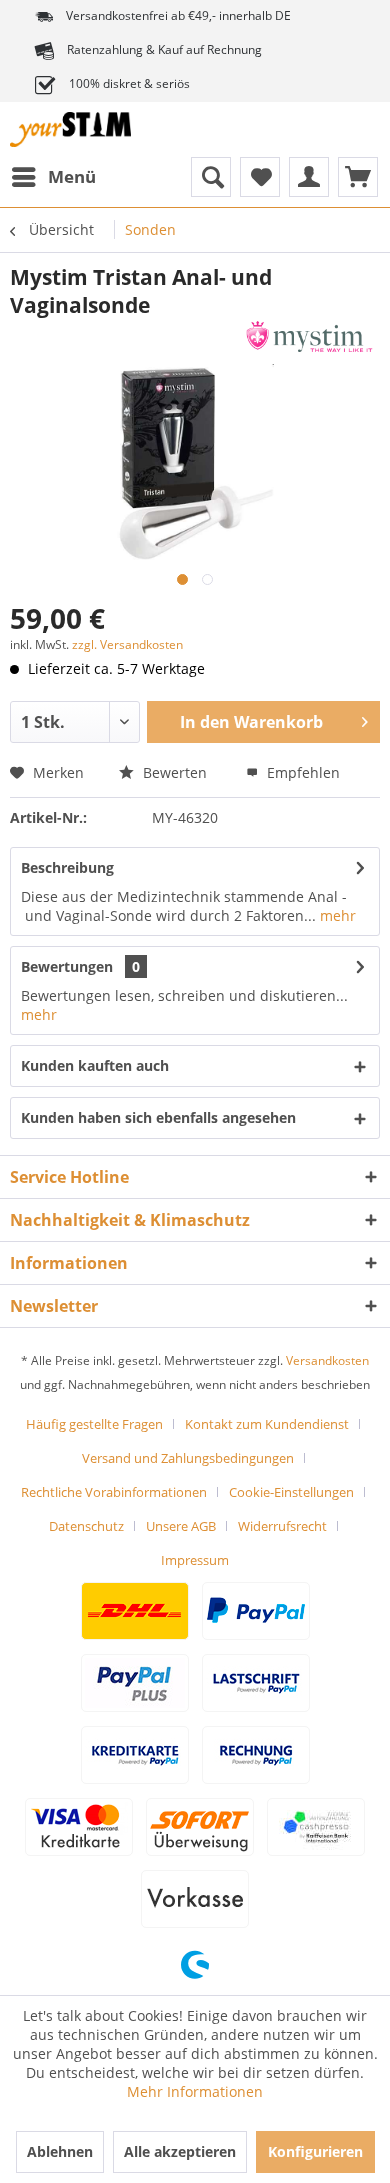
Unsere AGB (181, 1526)
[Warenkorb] (358, 177)
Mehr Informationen (195, 2091)
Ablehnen (60, 2151)
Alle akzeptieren (180, 2151)
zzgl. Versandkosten (127, 644)
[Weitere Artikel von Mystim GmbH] (309, 336)
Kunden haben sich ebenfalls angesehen (158, 1117)
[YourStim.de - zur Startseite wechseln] (70, 129)
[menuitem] (53, 177)
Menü (72, 176)
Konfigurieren (315, 2151)
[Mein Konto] (309, 177)
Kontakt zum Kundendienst (267, 1424)
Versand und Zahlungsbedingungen (188, 1458)
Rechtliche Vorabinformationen (114, 1492)
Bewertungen (67, 966)
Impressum (195, 1560)
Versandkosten (327, 1360)
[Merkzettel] (260, 177)
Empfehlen (301, 772)
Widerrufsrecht (282, 1526)
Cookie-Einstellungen (291, 1492)
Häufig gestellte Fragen (94, 1424)
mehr (336, 915)
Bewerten (175, 772)
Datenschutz (86, 1526)
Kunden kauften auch (95, 1065)
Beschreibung (67, 867)
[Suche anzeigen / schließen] (211, 177)
